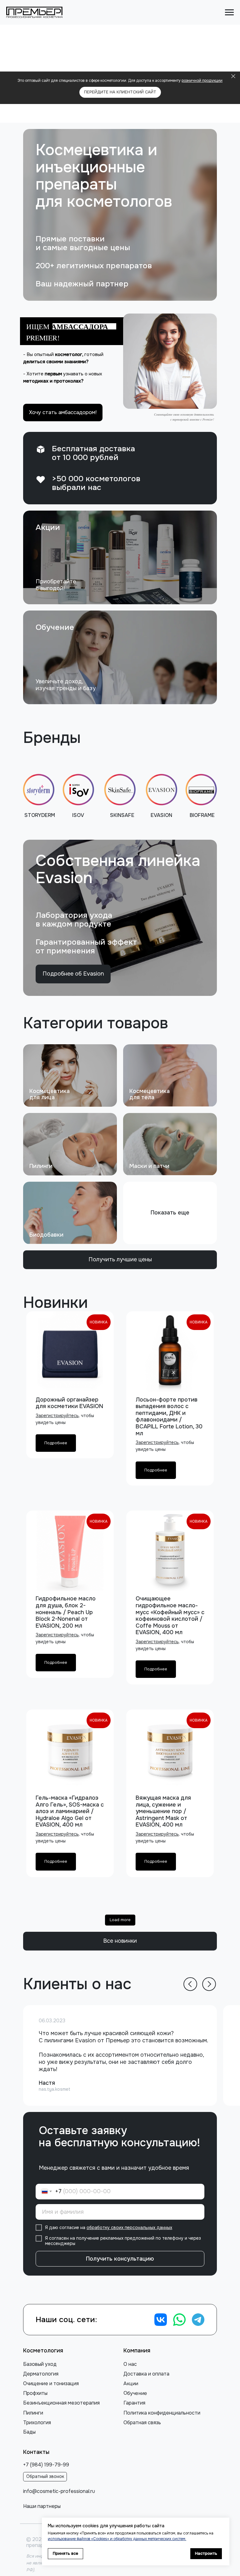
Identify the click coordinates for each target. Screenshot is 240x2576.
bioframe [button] (202, 815)
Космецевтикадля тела (150, 1094)
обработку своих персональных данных (129, 2227)
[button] (170, 361)
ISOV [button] (78, 815)
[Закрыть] (233, 76)
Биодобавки (46, 1235)
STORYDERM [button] (40, 815)
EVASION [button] (161, 815)
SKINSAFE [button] (122, 815)
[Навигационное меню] (229, 12)
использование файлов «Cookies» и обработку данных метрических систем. (117, 2539)
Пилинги (41, 1166)
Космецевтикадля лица (50, 1094)
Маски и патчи (149, 1166)
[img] (120, 557)
